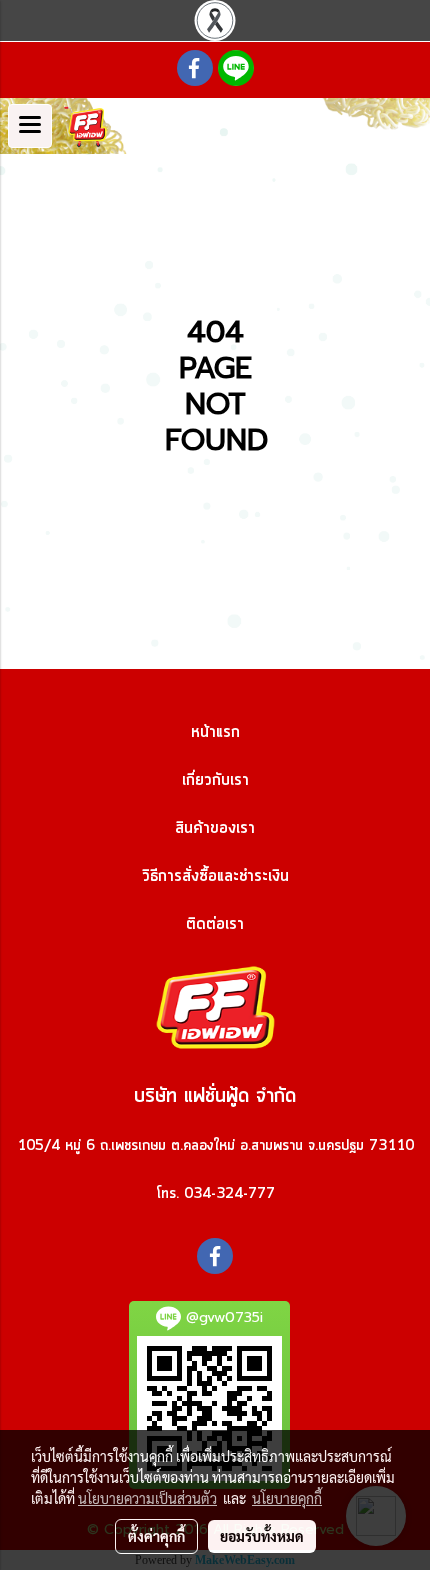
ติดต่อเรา (215, 924)
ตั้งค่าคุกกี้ (156, 1536)
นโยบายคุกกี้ (287, 1498)
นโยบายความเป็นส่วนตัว (147, 1498)
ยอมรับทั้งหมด (262, 1536)
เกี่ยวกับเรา (215, 780)
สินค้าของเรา (215, 828)
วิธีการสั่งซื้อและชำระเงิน (215, 876)
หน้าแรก (215, 732)
